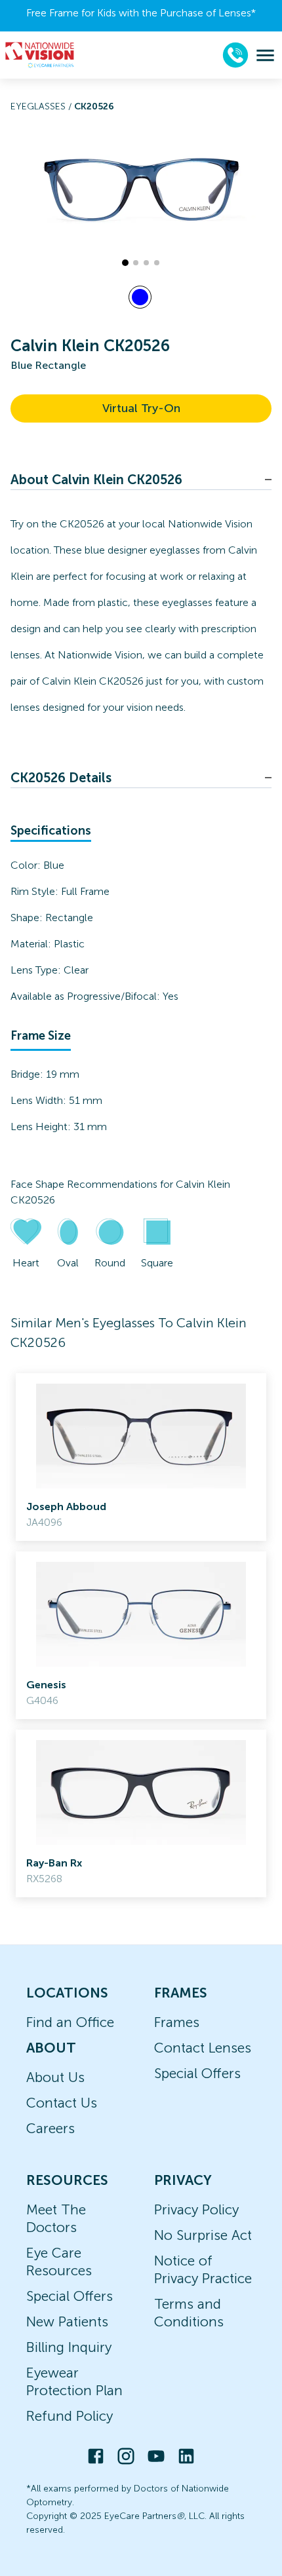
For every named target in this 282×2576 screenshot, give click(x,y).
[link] (141, 1457)
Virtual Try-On (141, 408)
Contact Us (62, 2103)
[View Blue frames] (140, 297)
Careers (50, 2128)
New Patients (67, 2321)
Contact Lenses (203, 2048)
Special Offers (197, 2073)
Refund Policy (70, 2416)
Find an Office (70, 2022)
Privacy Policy (196, 2209)
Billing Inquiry (69, 2347)
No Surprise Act (203, 2235)
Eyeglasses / (42, 106)
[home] (40, 55)
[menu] (265, 55)
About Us (55, 2077)
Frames (177, 2022)
